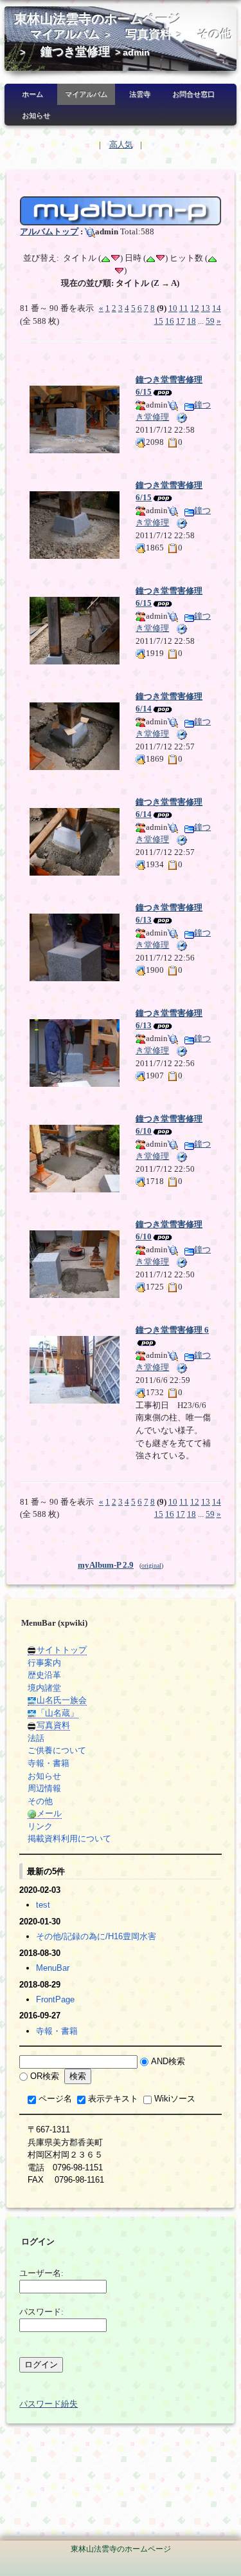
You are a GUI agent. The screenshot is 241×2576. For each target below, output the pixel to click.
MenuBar (53, 1968)
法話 (36, 1738)
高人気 (121, 145)
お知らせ (36, 115)
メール (49, 1813)
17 (181, 321)
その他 (215, 34)
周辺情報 (44, 1788)
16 (170, 321)
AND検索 (168, 2061)
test (43, 1905)
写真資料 (148, 34)
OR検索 (45, 2076)
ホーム (32, 94)
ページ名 (55, 2099)
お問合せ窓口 (193, 94)
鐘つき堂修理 (75, 52)
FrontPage (55, 1999)
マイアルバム (65, 34)
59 (210, 321)
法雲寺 (140, 94)
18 (192, 321)
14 (217, 308)
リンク (40, 1826)
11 (184, 308)
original (151, 1565)
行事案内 (44, 1663)
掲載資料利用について (69, 1838)
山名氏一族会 (62, 1700)
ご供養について (57, 1750)
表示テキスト (113, 2099)
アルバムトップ (49, 231)
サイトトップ (62, 1650)
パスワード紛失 (49, 2404)
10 (173, 308)
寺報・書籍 (49, 1763)
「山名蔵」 (58, 1713)
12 (195, 308)
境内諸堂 (44, 1688)
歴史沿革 (44, 1675)
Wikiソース (175, 2099)
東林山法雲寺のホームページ (98, 19)
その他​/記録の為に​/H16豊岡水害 (96, 1936)
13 (206, 308)
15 (159, 321)
